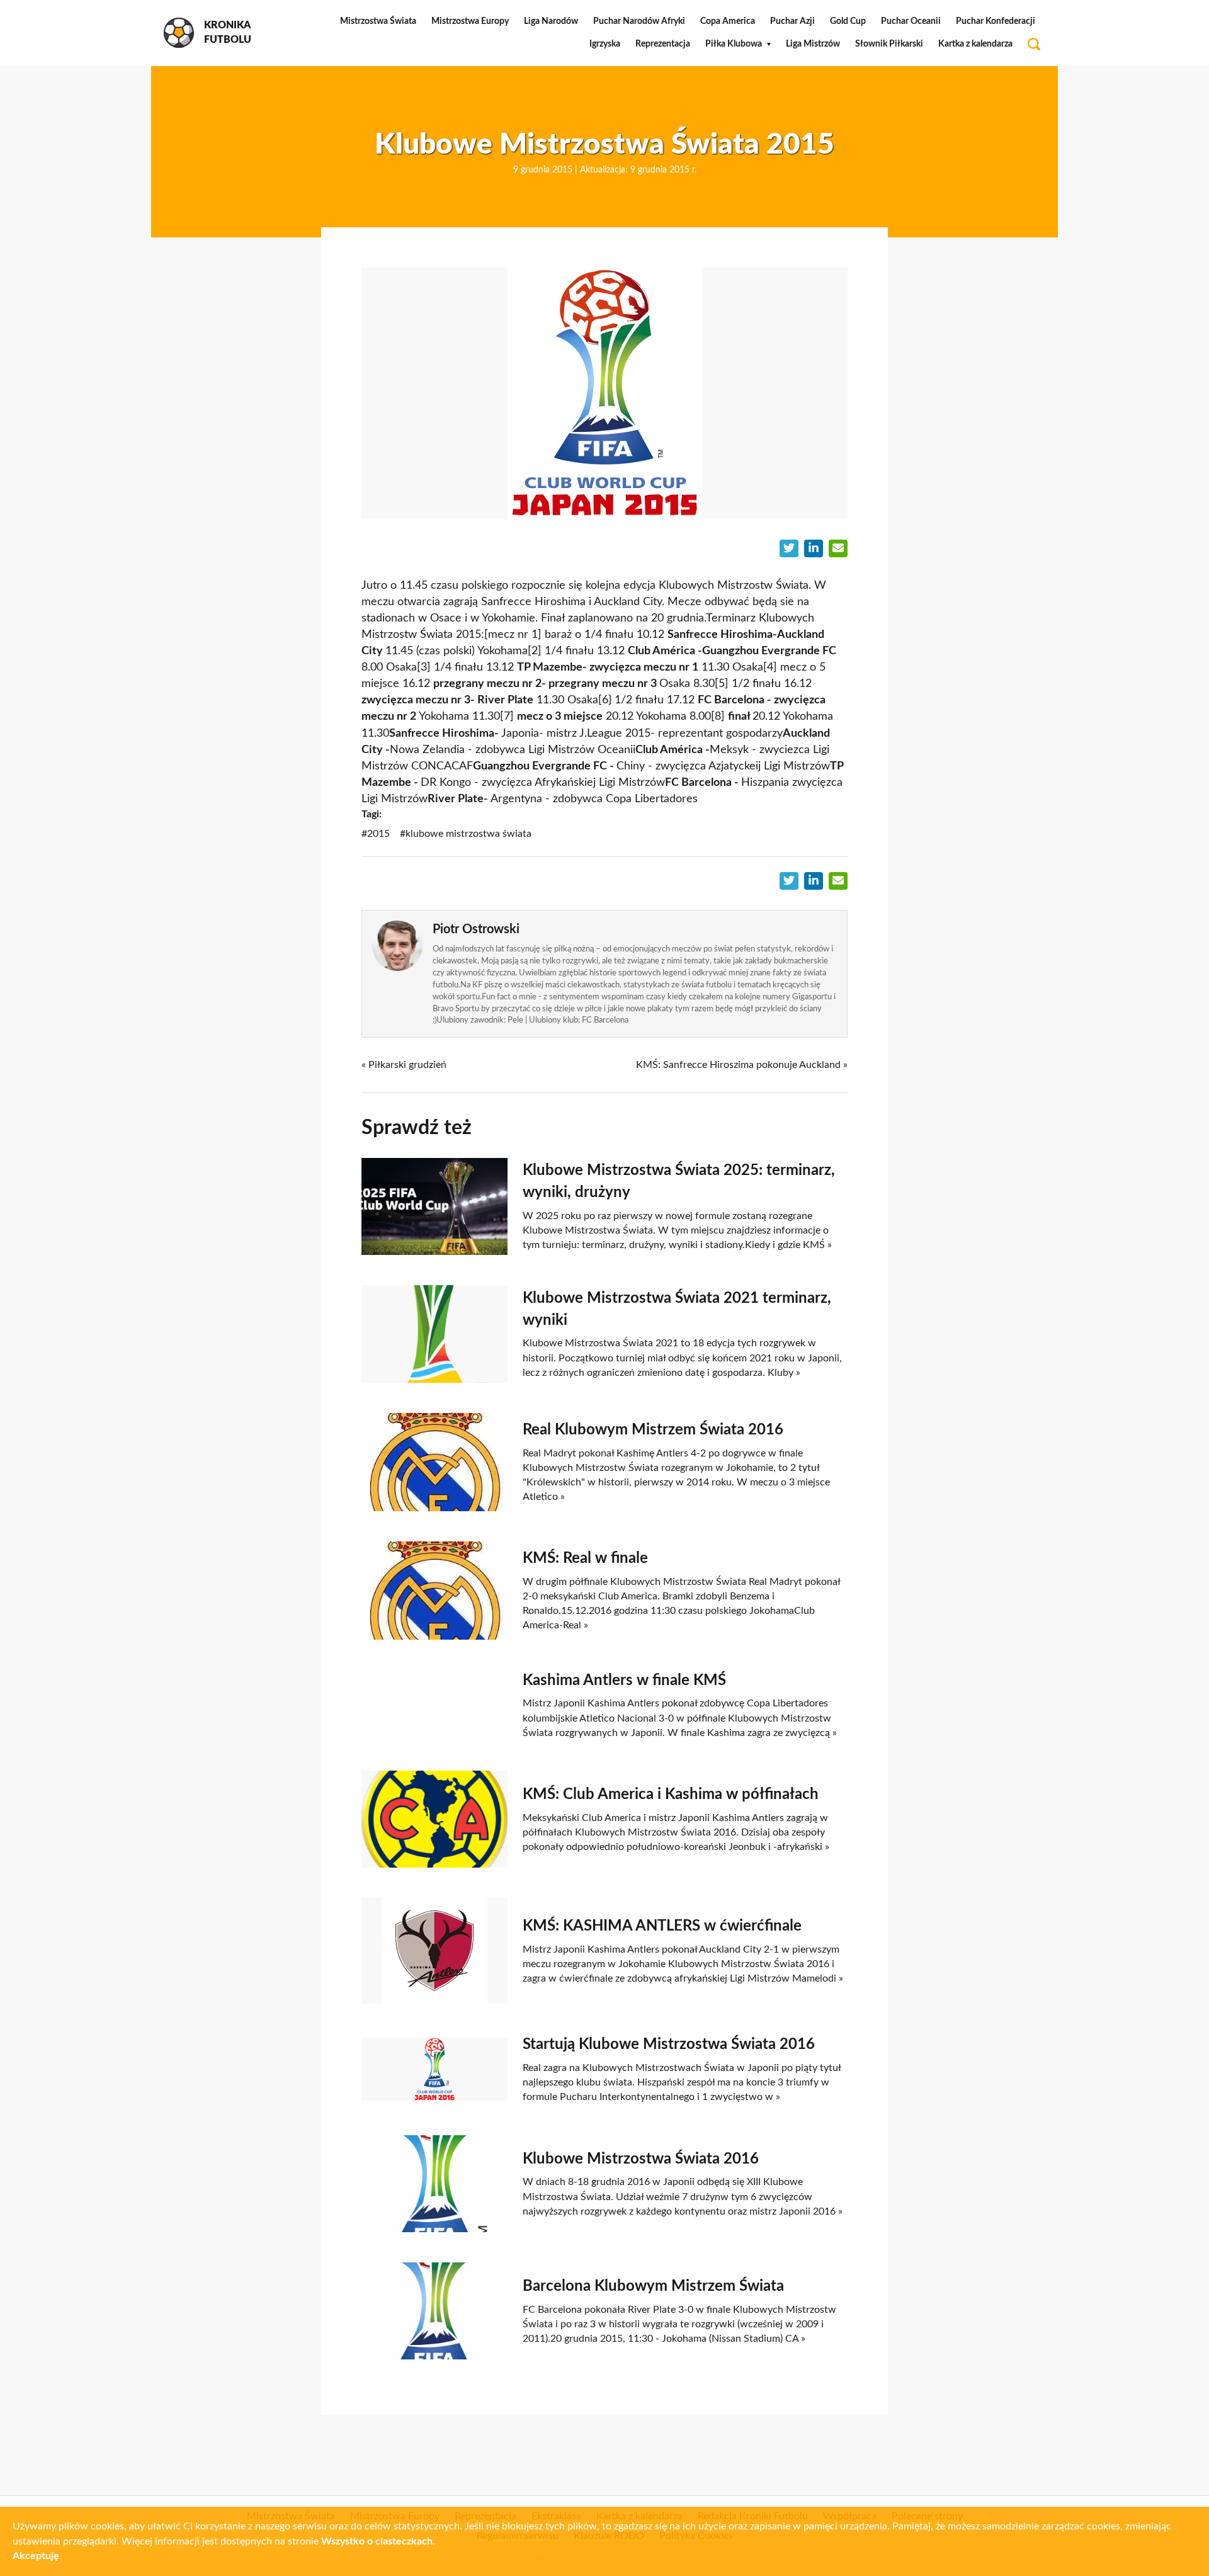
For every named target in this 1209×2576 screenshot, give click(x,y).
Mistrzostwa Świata (378, 21)
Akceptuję (36, 2556)
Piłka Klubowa (734, 44)
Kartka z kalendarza (975, 44)
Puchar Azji (792, 21)
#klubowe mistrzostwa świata (466, 834)
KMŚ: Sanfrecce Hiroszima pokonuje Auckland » (742, 1065)
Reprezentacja (663, 44)
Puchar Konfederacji (996, 21)
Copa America (728, 21)
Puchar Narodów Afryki (639, 21)
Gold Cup (848, 21)
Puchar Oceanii (911, 21)
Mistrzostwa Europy (470, 21)
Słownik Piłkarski (889, 44)
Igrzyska (605, 44)
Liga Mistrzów (813, 44)
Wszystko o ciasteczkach (377, 2541)
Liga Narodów (551, 21)
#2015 (376, 834)
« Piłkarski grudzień (404, 1065)
